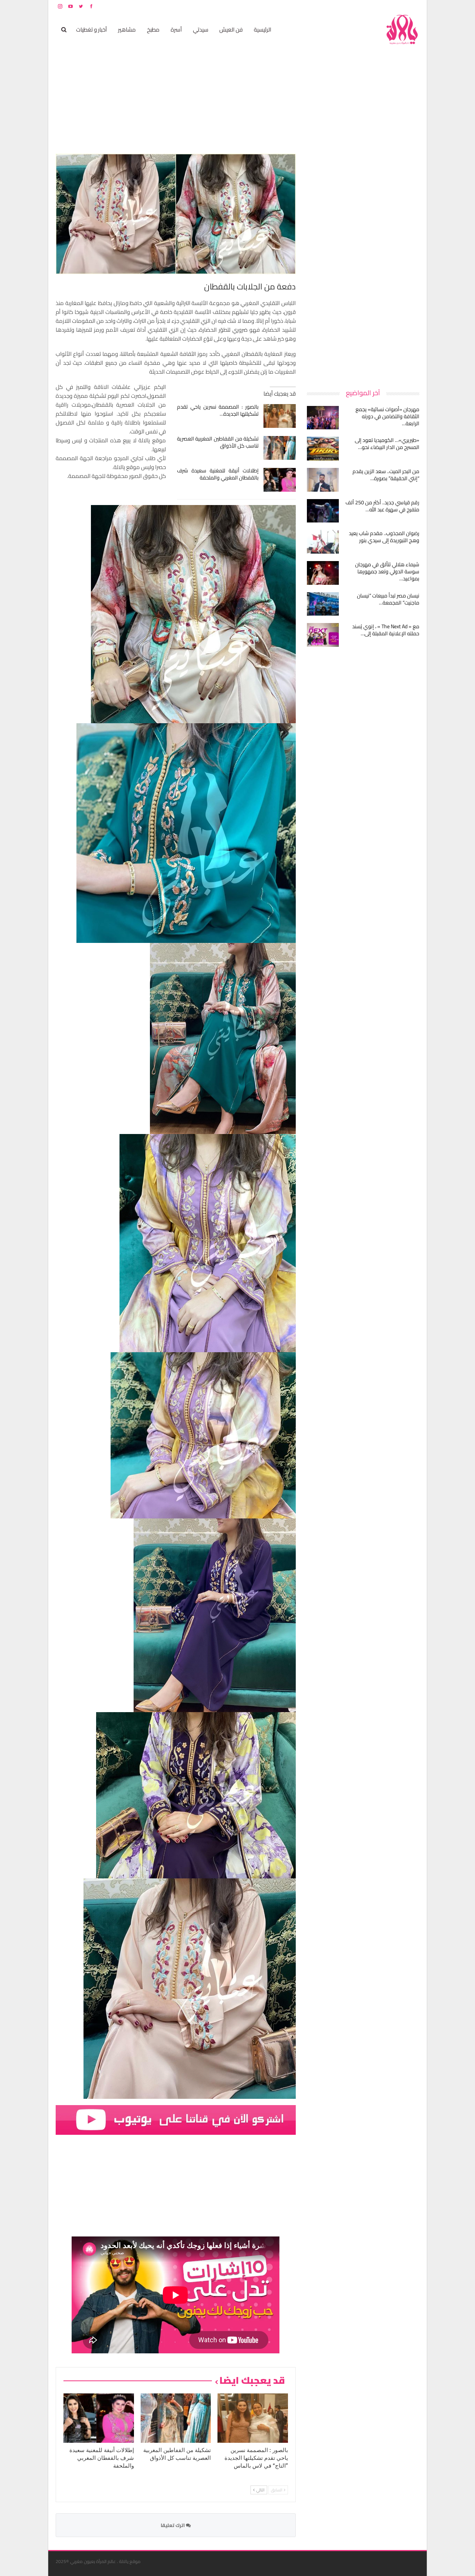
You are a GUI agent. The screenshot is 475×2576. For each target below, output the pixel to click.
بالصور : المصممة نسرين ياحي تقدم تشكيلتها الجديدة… (218, 410)
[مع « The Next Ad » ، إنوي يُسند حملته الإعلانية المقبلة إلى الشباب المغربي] (323, 635)
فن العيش (231, 30)
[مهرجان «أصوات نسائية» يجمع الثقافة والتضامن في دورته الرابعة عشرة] (323, 418)
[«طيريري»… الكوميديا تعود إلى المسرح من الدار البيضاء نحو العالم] (323, 449)
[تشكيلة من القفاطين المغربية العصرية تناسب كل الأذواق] (280, 448)
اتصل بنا (372, 6)
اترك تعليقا (173, 2525)
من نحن (414, 6)
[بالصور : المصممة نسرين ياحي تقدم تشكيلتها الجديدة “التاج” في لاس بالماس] (280, 416)
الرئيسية (263, 30)
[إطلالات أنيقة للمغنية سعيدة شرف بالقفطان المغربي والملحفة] (280, 480)
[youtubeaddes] (176, 2119)
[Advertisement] (364, 265)
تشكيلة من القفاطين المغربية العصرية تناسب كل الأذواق (218, 442)
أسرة (176, 30)
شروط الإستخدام (348, 6)
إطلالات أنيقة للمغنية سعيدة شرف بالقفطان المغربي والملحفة (218, 474)
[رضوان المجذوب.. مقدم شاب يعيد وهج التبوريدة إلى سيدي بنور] (323, 542)
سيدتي (201, 30)
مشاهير (127, 30)
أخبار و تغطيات (91, 30)
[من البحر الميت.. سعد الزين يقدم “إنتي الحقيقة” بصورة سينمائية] (323, 480)
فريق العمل (393, 6)
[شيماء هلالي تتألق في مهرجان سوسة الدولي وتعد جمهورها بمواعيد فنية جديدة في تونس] (323, 573)
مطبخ (153, 30)
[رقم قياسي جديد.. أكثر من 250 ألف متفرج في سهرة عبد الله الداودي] (323, 511)
